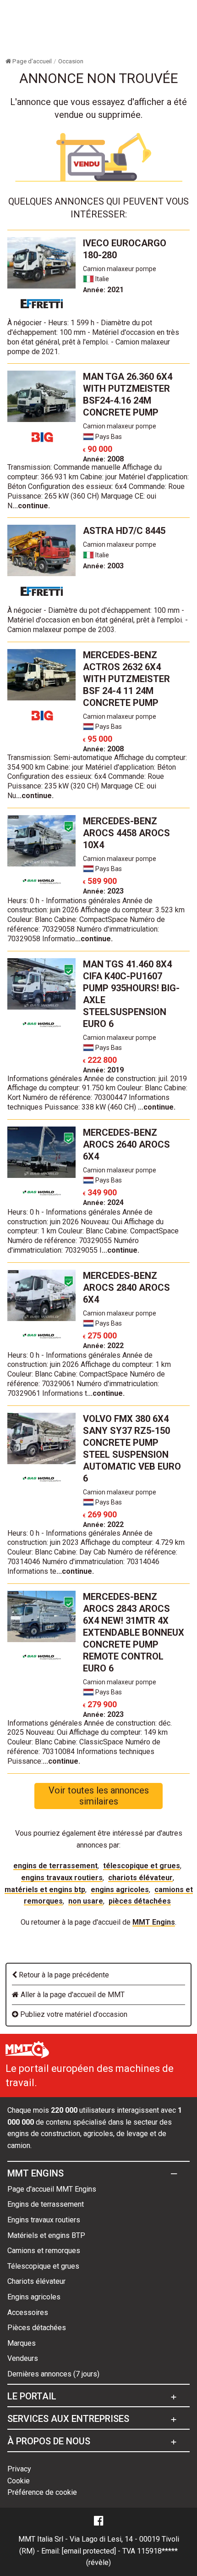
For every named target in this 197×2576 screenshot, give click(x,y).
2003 (103, 566)
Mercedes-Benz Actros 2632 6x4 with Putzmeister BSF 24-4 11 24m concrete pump (126, 679)
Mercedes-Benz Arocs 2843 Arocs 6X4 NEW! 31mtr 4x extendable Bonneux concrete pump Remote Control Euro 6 (134, 1632)
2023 (103, 891)
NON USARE (86, 1901)
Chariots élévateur (140, 1878)
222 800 (100, 1060)
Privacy (19, 2469)
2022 (103, 1346)
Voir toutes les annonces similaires (99, 1796)
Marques (22, 2343)
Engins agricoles (120, 1890)
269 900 (100, 1514)
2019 (103, 1070)
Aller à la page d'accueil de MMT (72, 1995)
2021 (103, 290)
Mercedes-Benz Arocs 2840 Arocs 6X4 (126, 1288)
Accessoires (28, 2312)
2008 (103, 459)
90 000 (98, 449)
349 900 (100, 1192)
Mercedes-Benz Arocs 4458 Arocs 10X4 (126, 833)
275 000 (100, 1335)
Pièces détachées (140, 1901)
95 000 (98, 739)
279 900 (100, 1704)
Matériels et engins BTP (45, 1890)
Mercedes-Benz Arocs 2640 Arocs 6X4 (126, 1144)
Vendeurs (23, 2358)
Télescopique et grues (142, 1866)
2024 (103, 1202)
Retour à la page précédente (63, 1975)
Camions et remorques (44, 2251)
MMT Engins (154, 1922)
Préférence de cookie (42, 2492)
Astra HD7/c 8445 (124, 531)
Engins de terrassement (55, 1866)
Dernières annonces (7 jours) (53, 2374)
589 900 (100, 881)
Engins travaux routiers (62, 1878)
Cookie (19, 2481)
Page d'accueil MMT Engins (52, 2189)
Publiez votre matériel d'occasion (73, 2014)
